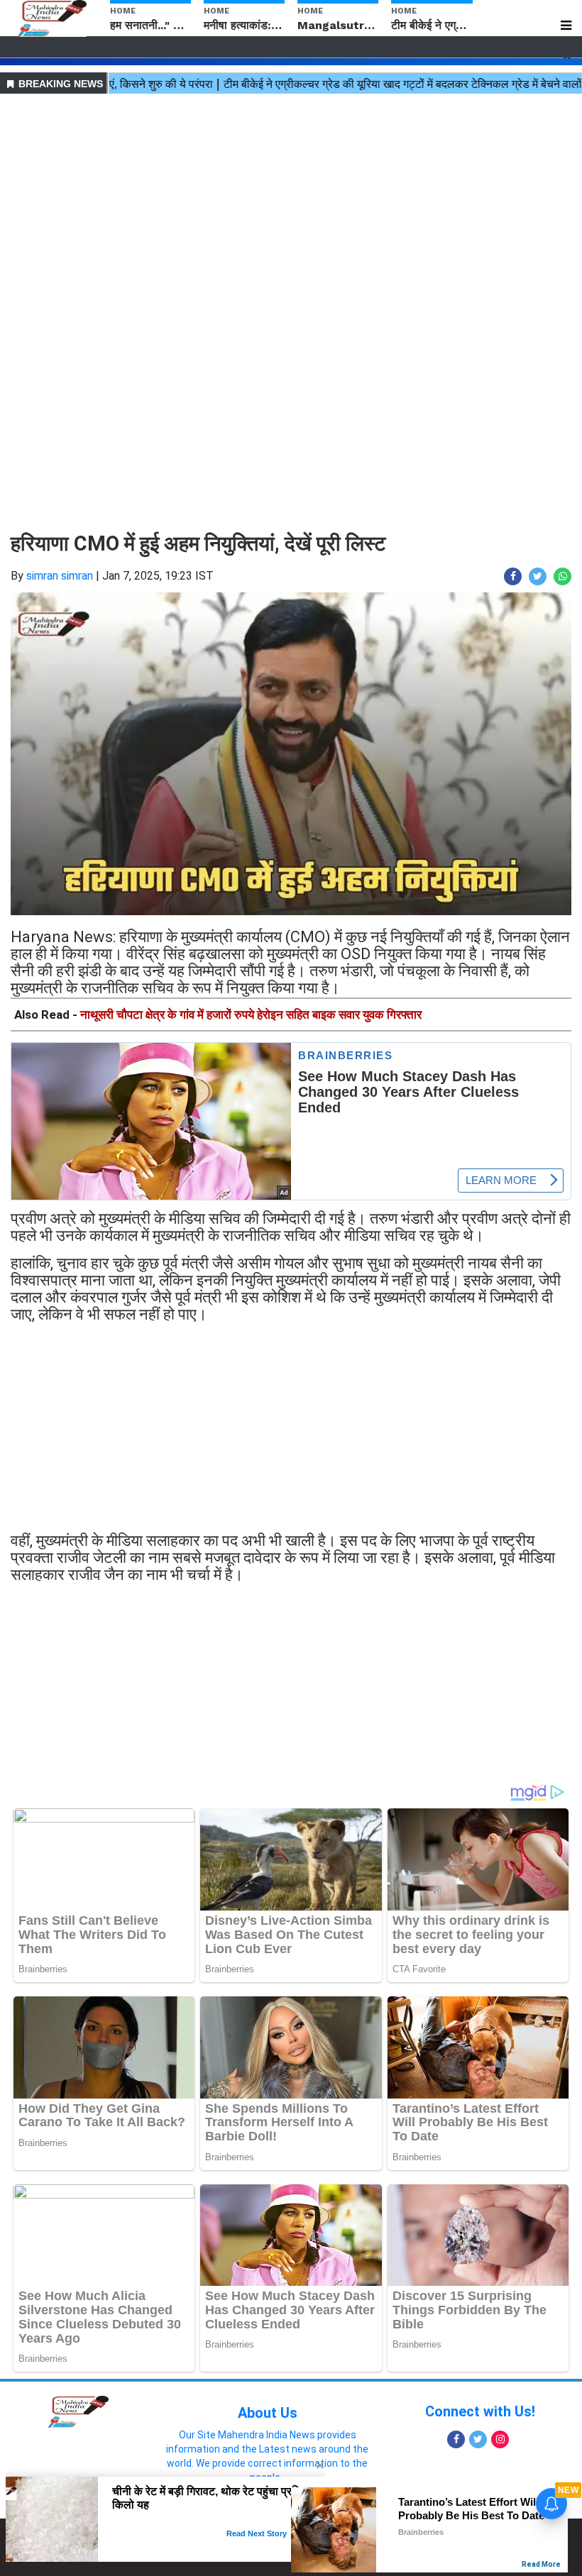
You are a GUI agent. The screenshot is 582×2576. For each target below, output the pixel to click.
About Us (268, 2413)
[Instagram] (500, 2439)
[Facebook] (456, 2439)
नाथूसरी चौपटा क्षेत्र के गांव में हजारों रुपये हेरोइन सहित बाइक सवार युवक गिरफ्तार (251, 1015)
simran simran (60, 576)
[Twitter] (478, 2439)
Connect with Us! (480, 2411)
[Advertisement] (291, 197)
